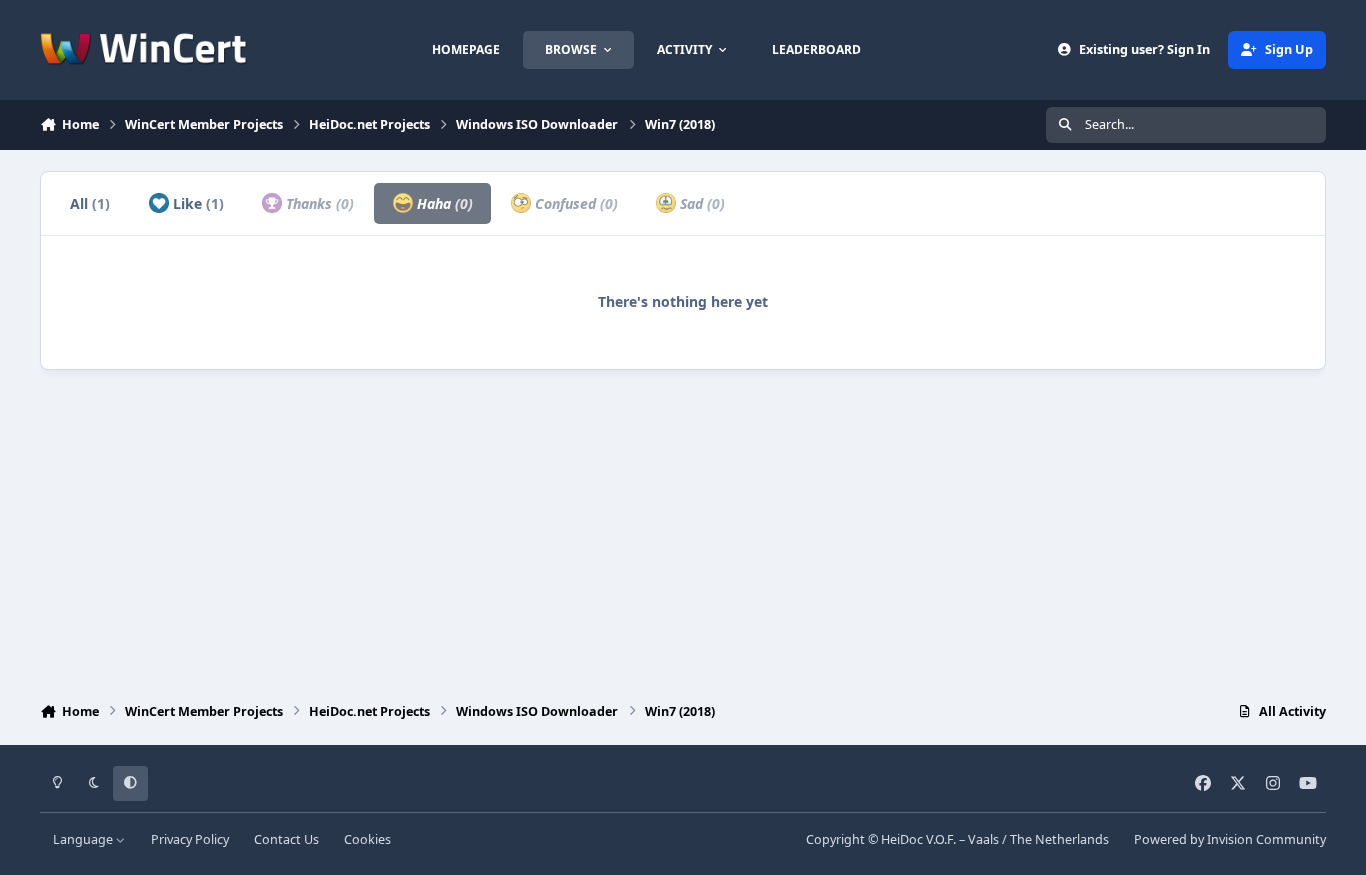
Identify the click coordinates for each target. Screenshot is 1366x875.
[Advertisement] (683, 531)
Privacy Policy (190, 839)
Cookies (367, 839)
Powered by (1230, 839)
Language (84, 839)
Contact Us (286, 839)
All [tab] (90, 203)
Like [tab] (196, 203)
